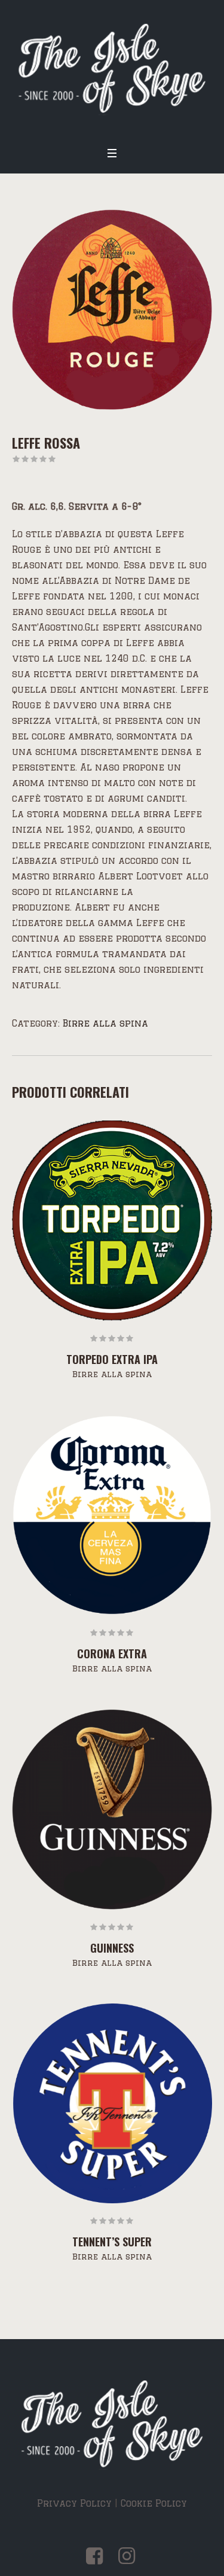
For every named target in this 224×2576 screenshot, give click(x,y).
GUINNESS (112, 1948)
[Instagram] (127, 2556)
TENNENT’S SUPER (112, 2242)
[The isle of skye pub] (112, 69)
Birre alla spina (105, 1023)
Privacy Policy (74, 2503)
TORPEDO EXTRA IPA (112, 1359)
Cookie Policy (154, 2503)
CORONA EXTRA (112, 1654)
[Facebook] (95, 2556)
